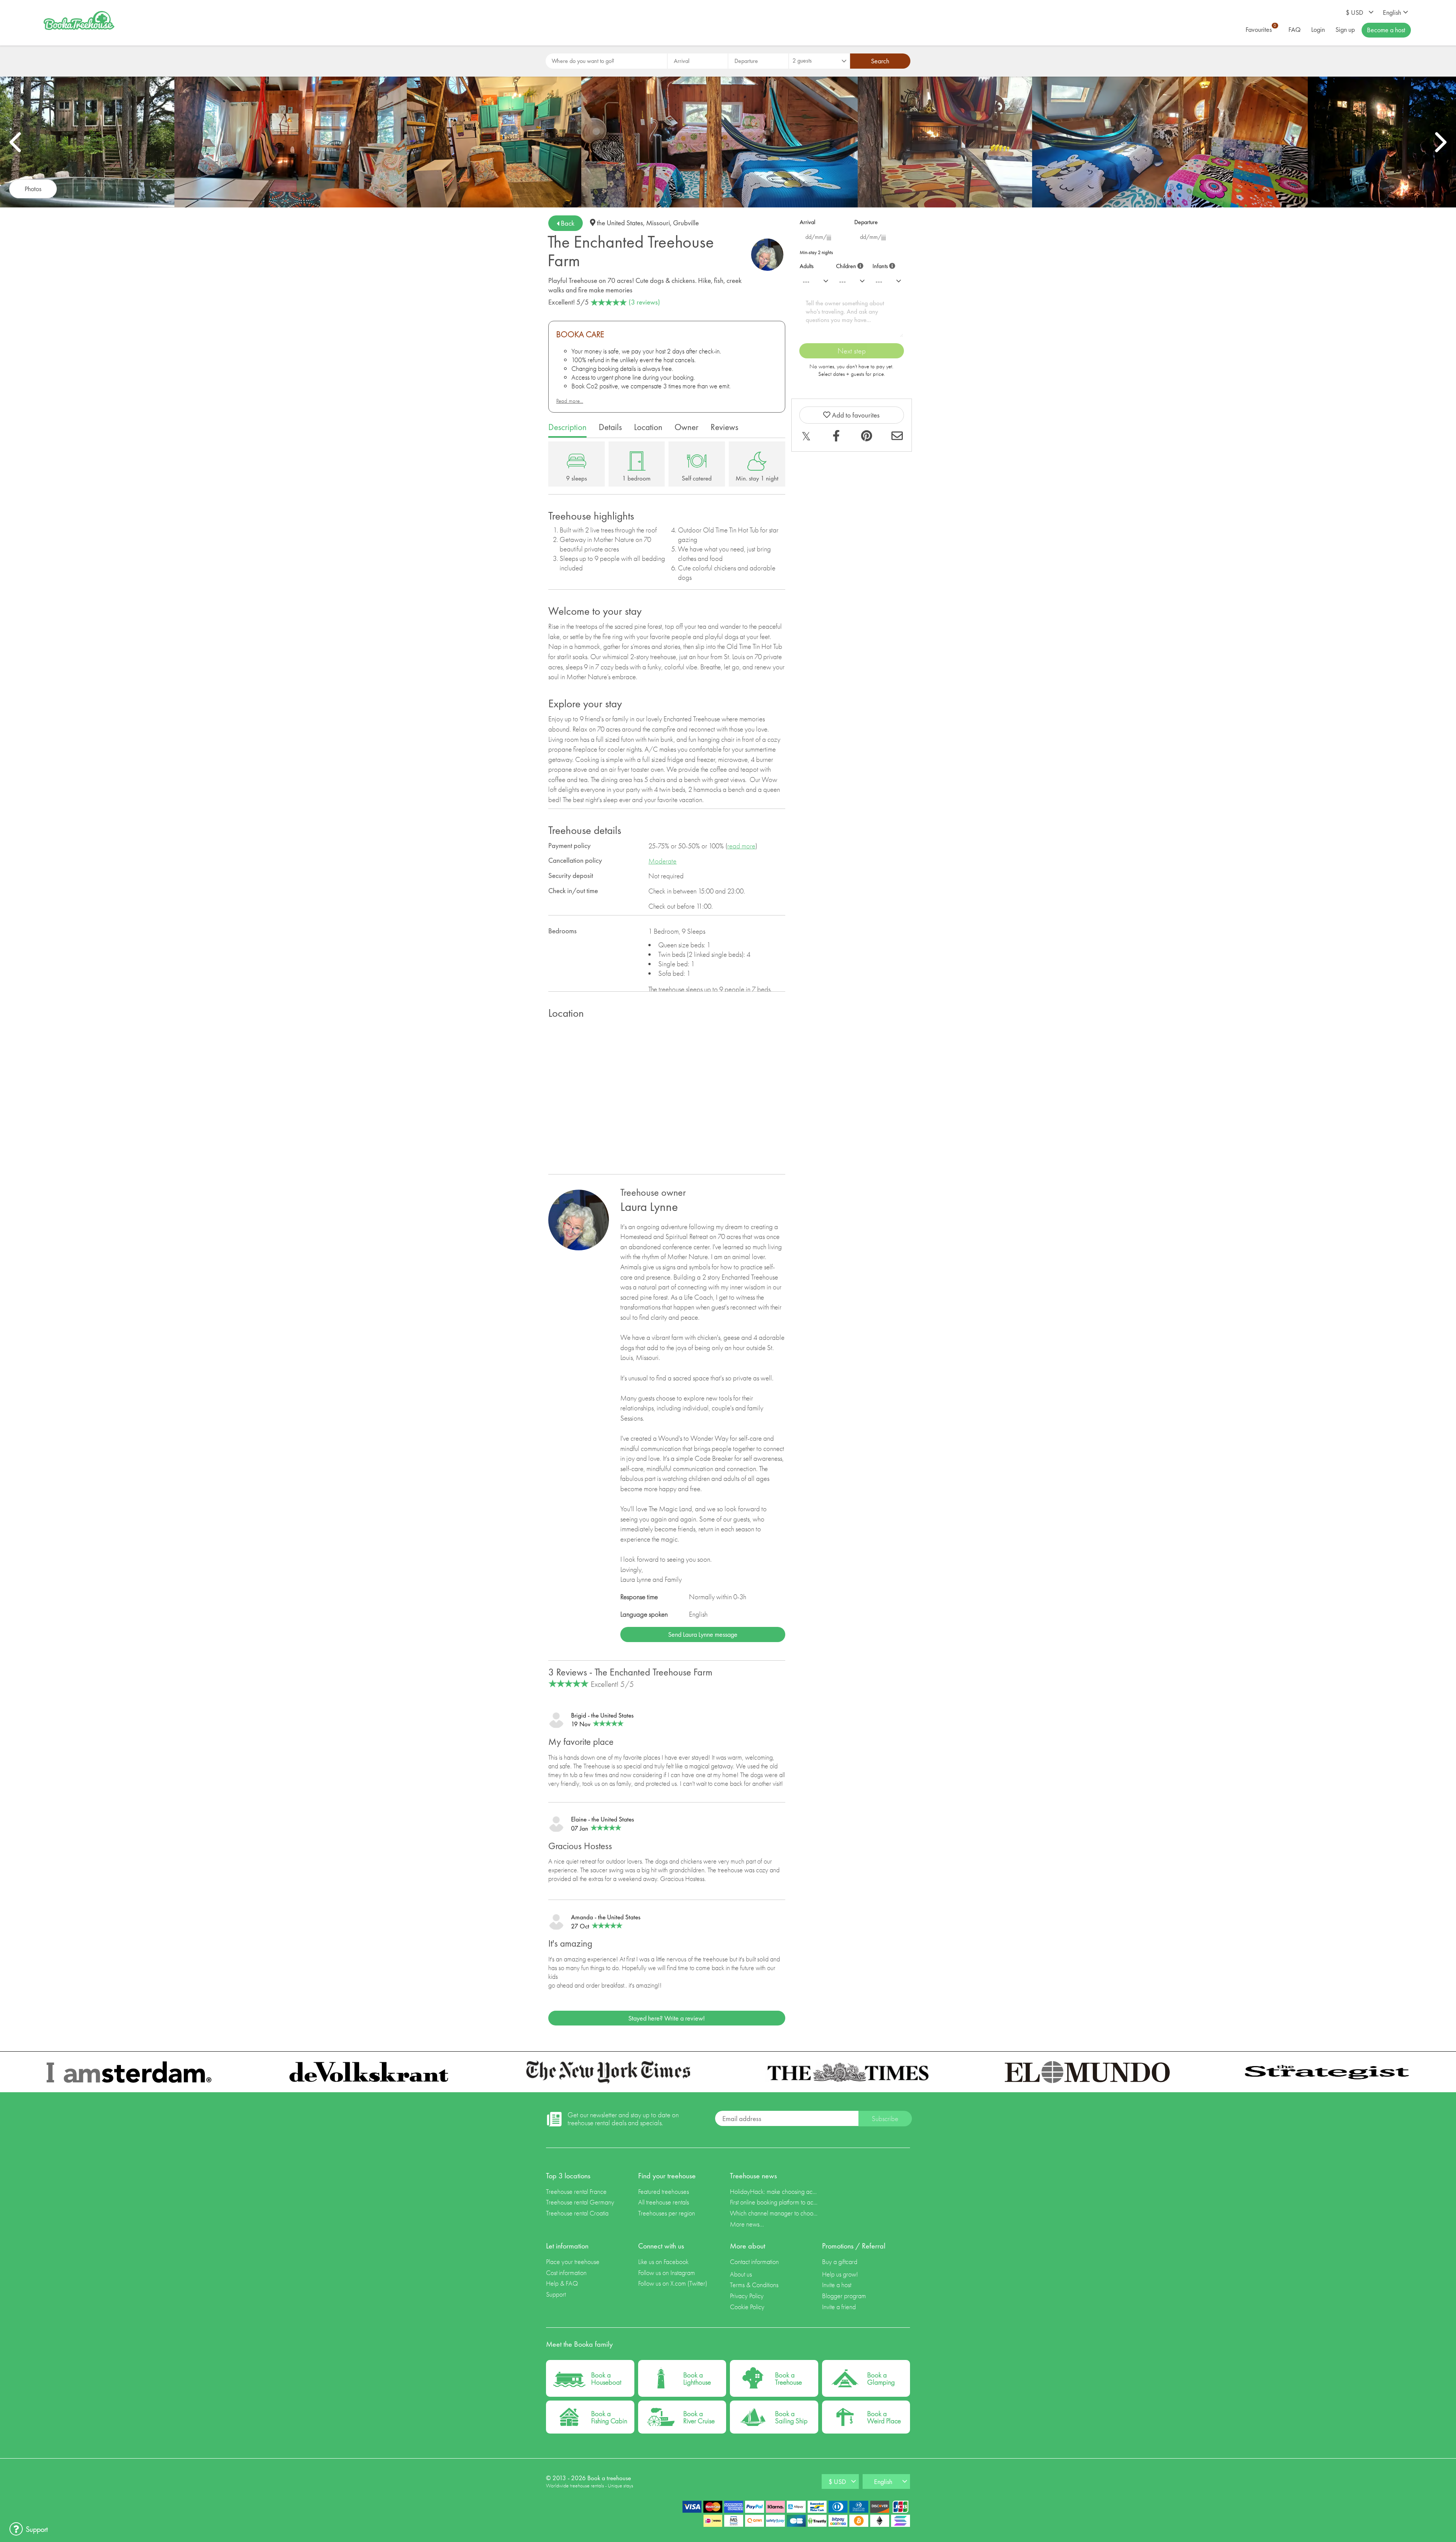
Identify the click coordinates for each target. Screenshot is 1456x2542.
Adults (807, 266)
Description (567, 427)
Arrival (807, 222)
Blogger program (844, 2296)
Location (648, 427)
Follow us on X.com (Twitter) (673, 2283)
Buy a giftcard (840, 2262)
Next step (852, 351)
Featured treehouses (664, 2191)
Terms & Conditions (754, 2285)
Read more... (570, 401)
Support (556, 2294)
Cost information (566, 2273)
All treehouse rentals (664, 2202)
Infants (883, 265)
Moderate (662, 861)
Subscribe (885, 2119)
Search (880, 61)
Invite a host (837, 2285)
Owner (686, 427)
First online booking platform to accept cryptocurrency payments (774, 2202)
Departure (866, 222)
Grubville (686, 223)
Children (848, 265)
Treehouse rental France (576, 2191)
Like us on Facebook (663, 2262)
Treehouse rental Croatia (577, 2213)
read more (741, 846)
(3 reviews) (644, 302)
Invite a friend (839, 2307)
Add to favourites (855, 415)
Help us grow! (840, 2274)
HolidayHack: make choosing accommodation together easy (774, 2191)
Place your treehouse (573, 2262)
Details (610, 427)
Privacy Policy (747, 2296)
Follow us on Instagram (667, 2273)
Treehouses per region (667, 2213)
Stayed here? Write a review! (667, 2018)
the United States (620, 223)
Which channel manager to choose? (774, 2213)
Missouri (658, 223)
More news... (747, 2224)
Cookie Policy (747, 2307)
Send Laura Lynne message (703, 1634)
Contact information (754, 2262)
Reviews (724, 427)
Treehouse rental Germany (580, 2202)
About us (741, 2274)
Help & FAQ (562, 2283)
